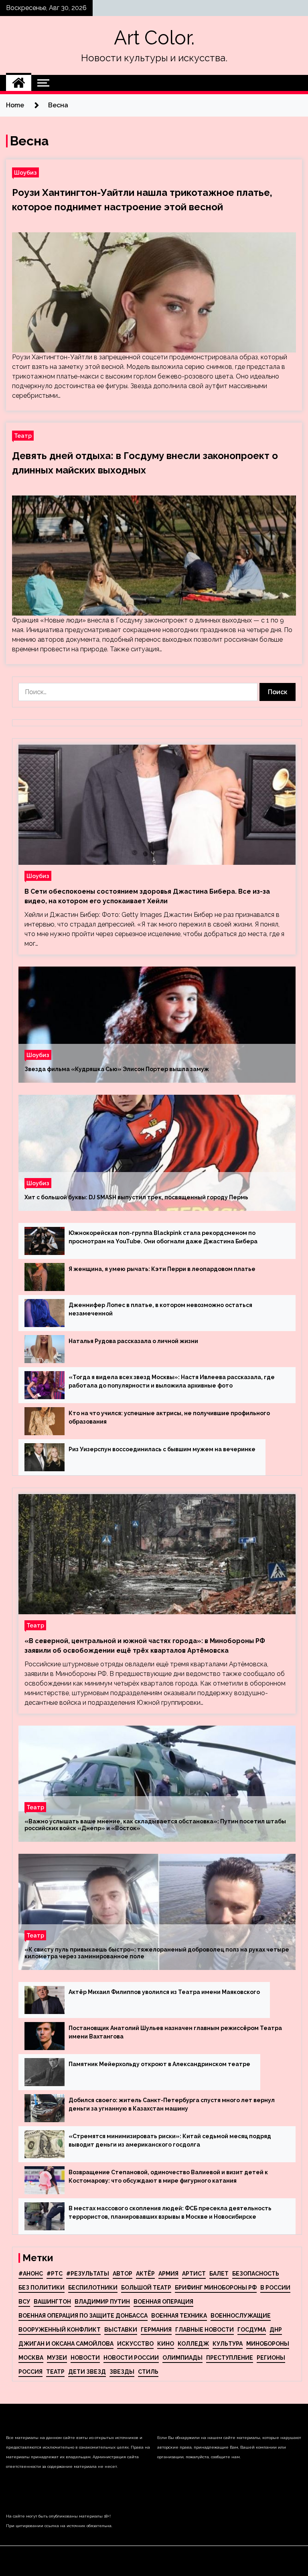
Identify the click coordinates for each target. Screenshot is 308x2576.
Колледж (193, 2344)
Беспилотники (93, 2288)
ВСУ (24, 2302)
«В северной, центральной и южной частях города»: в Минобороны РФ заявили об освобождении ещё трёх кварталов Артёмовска (145, 1646)
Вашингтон (52, 2302)
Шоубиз (25, 172)
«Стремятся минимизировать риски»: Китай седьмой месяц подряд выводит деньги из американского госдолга (170, 2140)
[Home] (19, 83)
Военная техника (179, 2316)
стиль (148, 2372)
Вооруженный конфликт (60, 2330)
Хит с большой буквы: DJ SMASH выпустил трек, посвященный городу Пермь (136, 1197)
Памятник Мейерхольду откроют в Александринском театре (159, 2064)
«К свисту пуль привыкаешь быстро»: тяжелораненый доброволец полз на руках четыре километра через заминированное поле (157, 1953)
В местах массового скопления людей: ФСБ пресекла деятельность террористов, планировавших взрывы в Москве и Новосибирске (170, 2212)
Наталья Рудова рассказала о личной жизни (133, 1341)
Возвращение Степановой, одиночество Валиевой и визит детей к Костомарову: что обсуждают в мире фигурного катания (168, 2176)
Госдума (252, 2330)
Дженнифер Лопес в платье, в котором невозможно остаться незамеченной (160, 1309)
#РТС (55, 2274)
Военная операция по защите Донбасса (83, 2316)
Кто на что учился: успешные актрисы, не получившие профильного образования (169, 1417)
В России (275, 2288)
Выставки (121, 2330)
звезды (122, 2372)
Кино (166, 2344)
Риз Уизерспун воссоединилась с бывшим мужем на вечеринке (162, 1449)
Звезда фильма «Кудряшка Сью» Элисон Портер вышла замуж (117, 1069)
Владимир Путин (102, 2302)
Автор (123, 2274)
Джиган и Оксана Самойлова (66, 2344)
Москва (31, 2358)
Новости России (131, 2358)
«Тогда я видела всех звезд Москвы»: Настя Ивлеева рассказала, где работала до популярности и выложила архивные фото (172, 1381)
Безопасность (256, 2274)
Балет (219, 2274)
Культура (228, 2344)
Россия (30, 2372)
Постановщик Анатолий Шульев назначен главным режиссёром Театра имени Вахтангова (175, 2032)
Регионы (271, 2358)
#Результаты (88, 2274)
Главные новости (205, 2330)
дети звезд (87, 2372)
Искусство (135, 2344)
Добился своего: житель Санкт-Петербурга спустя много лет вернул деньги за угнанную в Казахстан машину (172, 2104)
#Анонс (31, 2274)
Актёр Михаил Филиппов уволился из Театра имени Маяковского (164, 1992)
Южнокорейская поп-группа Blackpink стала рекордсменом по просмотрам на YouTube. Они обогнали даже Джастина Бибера (163, 1237)
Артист (194, 2274)
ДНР (276, 2330)
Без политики (42, 2288)
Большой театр (146, 2288)
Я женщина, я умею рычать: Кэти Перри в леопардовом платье (162, 1269)
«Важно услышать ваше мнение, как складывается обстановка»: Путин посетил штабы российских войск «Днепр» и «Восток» (155, 1825)
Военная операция (163, 2302)
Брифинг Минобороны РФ (216, 2288)
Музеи (57, 2358)
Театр (23, 436)
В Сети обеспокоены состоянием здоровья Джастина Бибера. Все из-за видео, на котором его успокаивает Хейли (147, 896)
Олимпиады (182, 2358)
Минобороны (268, 2344)
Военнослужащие (241, 2316)
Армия (168, 2274)
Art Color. (154, 38)
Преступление (230, 2358)
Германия (156, 2330)
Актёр (145, 2274)
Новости (85, 2358)
